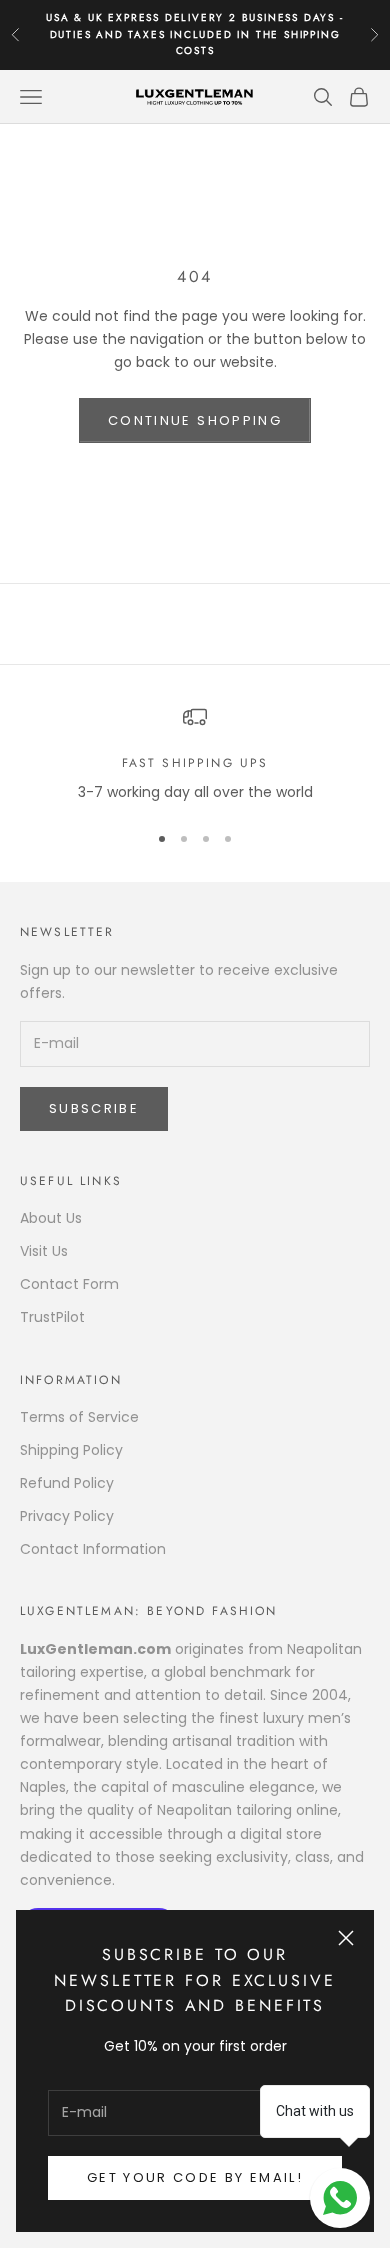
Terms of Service (79, 1417)
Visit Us (44, 1251)
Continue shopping (195, 420)
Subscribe (94, 1108)
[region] (195, 754)
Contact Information (93, 1549)
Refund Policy (67, 1483)
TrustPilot (52, 1317)
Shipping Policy (71, 1450)
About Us (51, 1218)
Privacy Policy (67, 1516)
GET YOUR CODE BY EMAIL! (195, 2177)
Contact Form (69, 1284)
